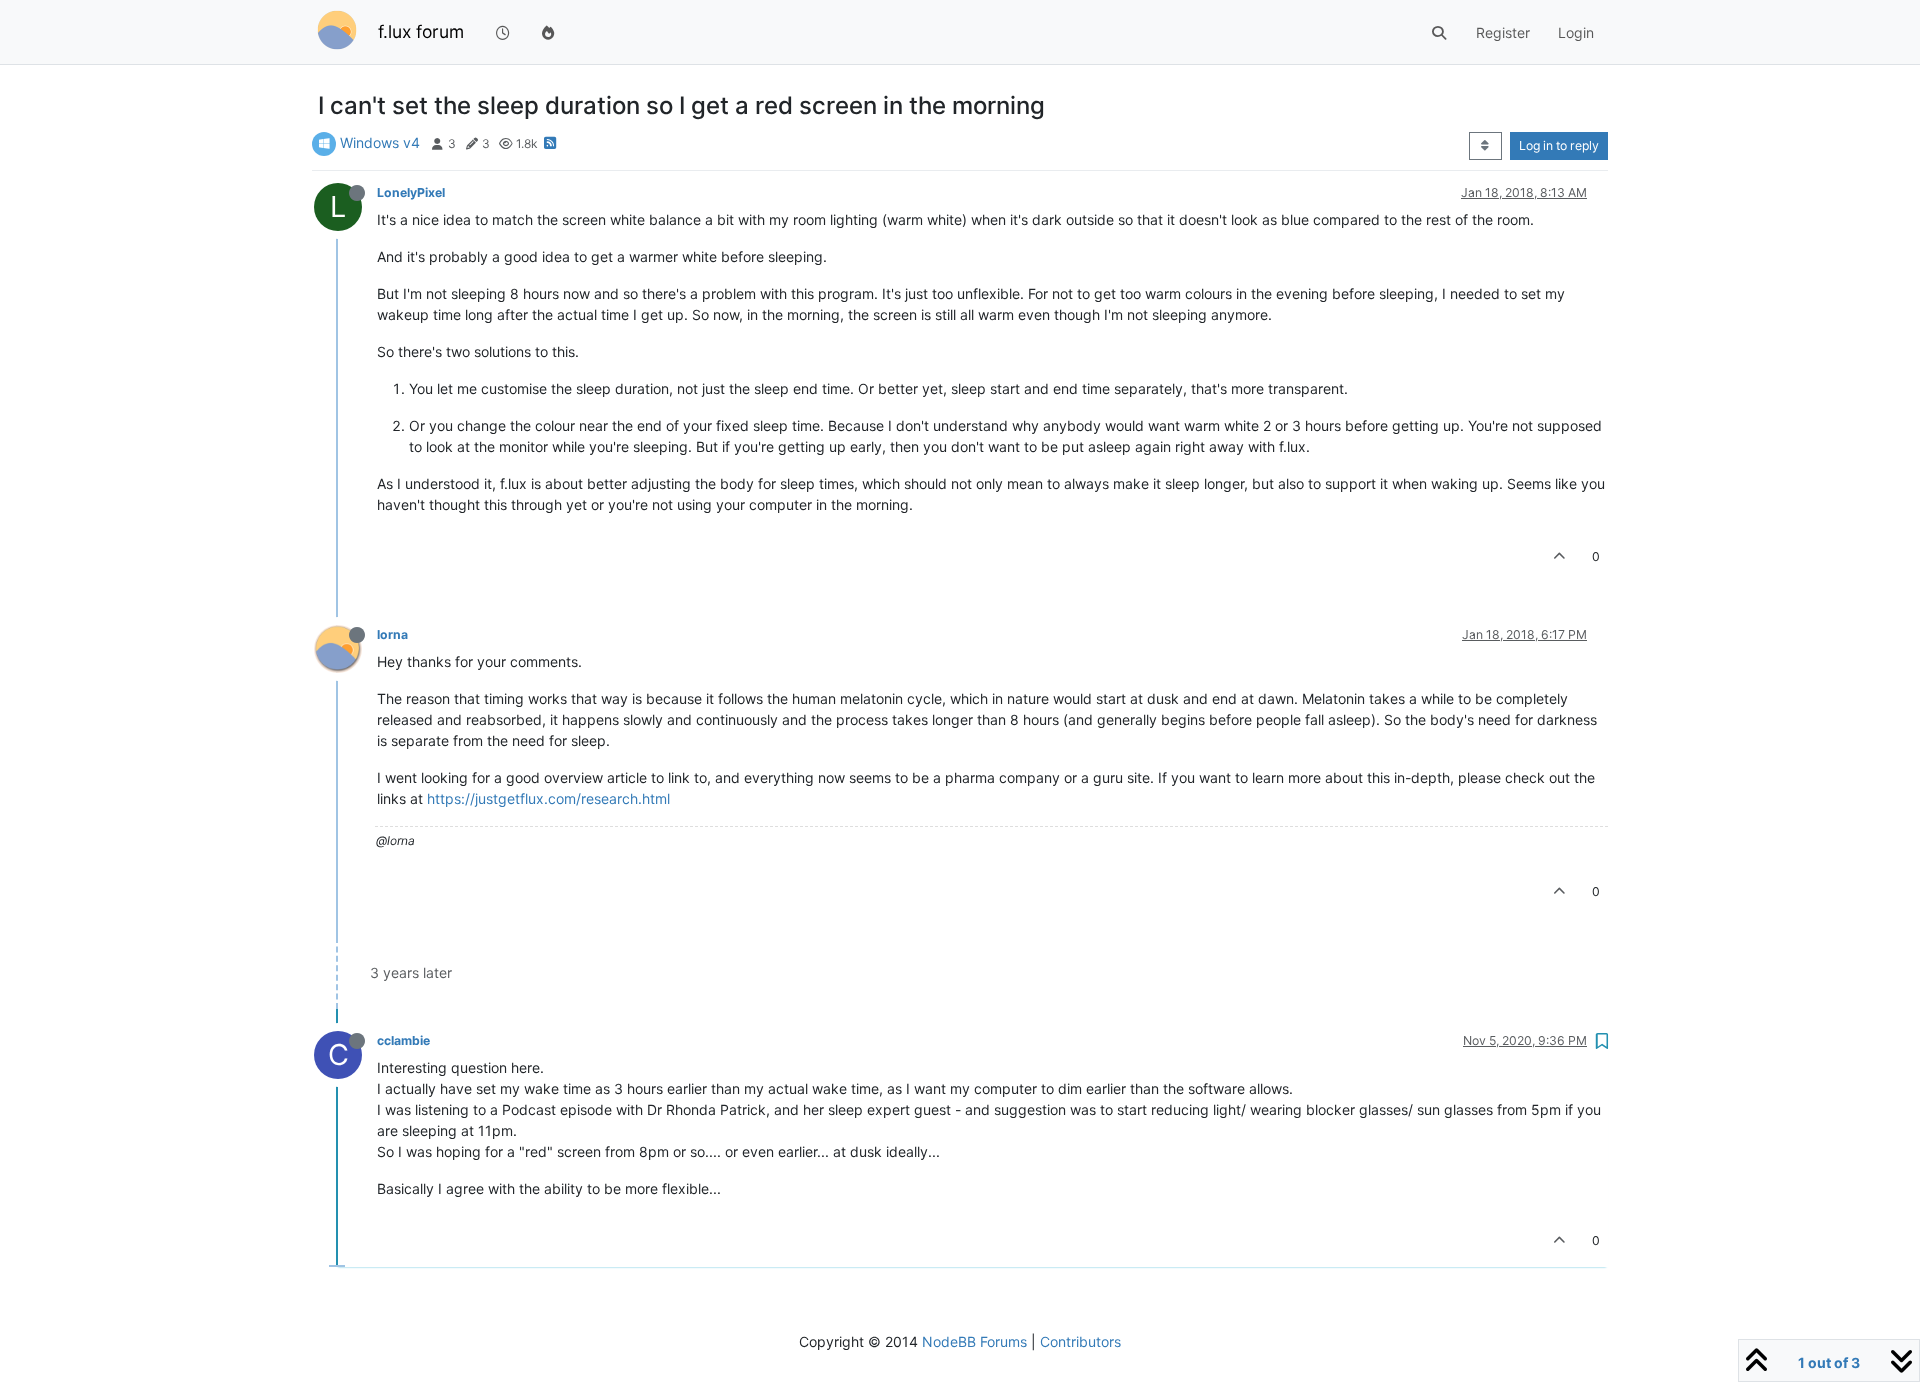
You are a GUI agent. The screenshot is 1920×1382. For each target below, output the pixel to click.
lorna (392, 634)
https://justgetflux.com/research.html (548, 798)
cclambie (403, 1040)
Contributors (1080, 1341)
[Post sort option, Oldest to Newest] (1485, 146)
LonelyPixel (411, 192)
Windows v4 (380, 142)
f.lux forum (421, 31)
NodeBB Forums (974, 1341)
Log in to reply (1559, 145)
